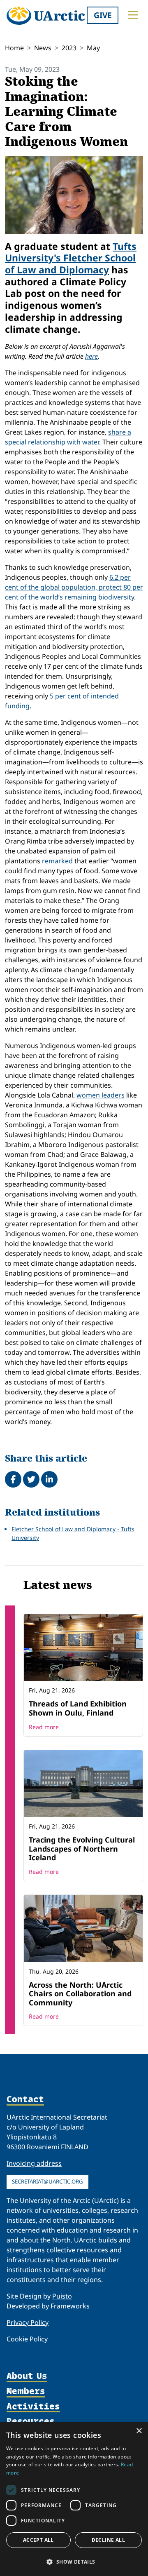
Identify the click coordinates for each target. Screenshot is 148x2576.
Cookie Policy (27, 2339)
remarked (57, 861)
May (93, 48)
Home (14, 48)
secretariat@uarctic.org (47, 2181)
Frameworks (70, 2306)
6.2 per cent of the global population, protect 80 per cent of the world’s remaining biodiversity (74, 587)
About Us (27, 2376)
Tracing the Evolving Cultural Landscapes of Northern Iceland (82, 1849)
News (43, 48)
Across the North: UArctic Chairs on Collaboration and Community (80, 1994)
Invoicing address (34, 2163)
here (91, 356)
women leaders (101, 1095)
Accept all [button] (38, 2540)
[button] (74, 2562)
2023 (69, 48)
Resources (31, 2422)
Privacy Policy (28, 2322)
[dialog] (74, 2499)
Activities (33, 2407)
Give (103, 15)
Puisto (62, 2296)
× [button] (139, 2431)
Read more (44, 1727)
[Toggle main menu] (133, 15)
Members (26, 2391)
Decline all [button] (108, 2540)
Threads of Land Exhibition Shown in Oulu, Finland (78, 1708)
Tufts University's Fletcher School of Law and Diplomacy (71, 258)
